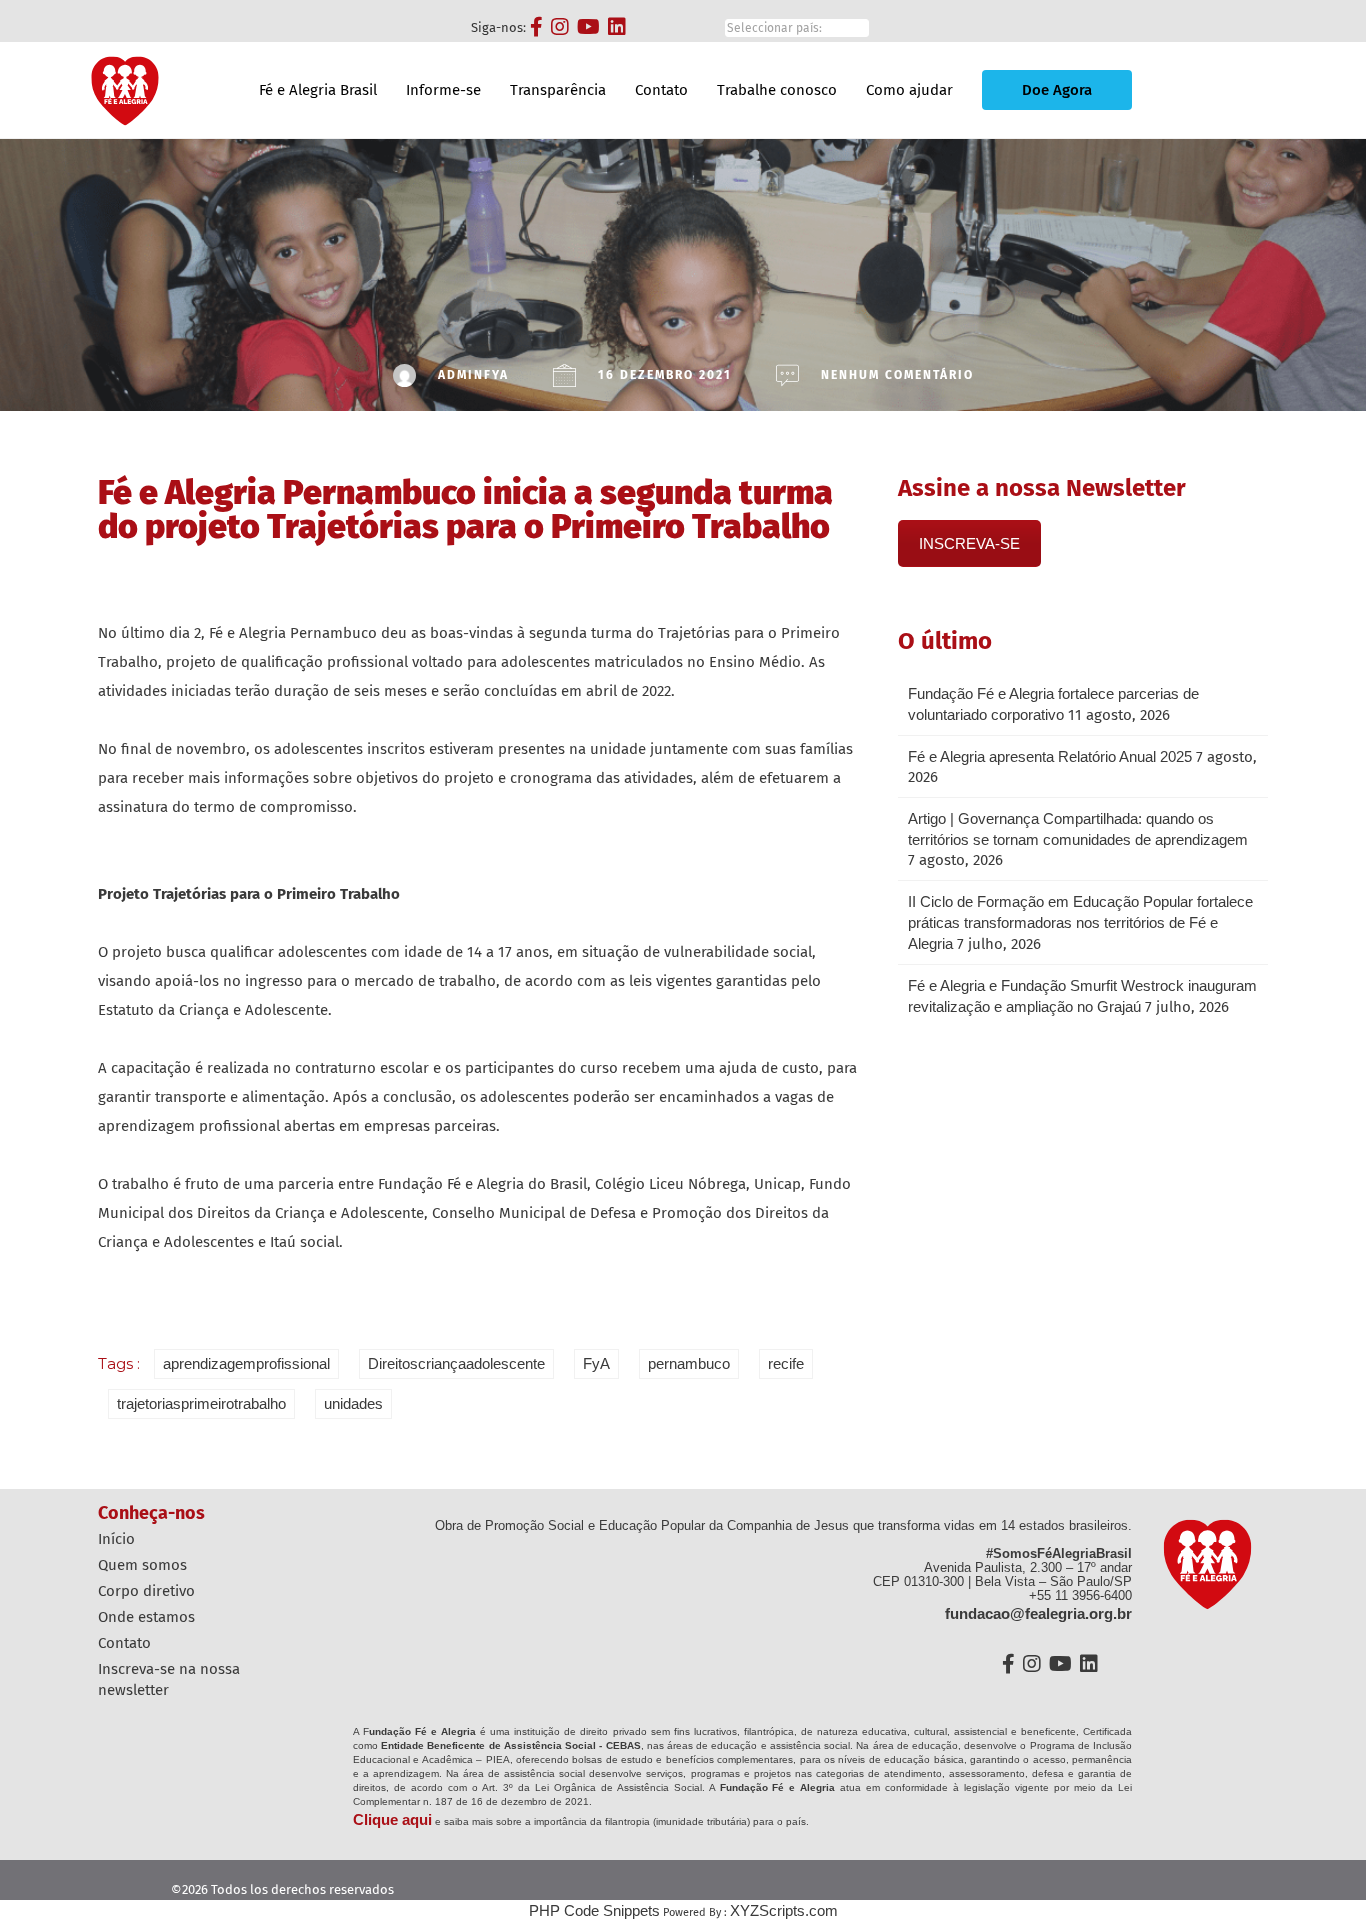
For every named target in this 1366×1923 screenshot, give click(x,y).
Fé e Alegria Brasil (318, 90)
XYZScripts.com (784, 1910)
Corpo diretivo (146, 1591)
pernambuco (689, 1363)
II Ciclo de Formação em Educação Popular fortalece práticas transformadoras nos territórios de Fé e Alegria (1080, 922)
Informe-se (443, 90)
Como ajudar (909, 90)
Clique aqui (392, 1819)
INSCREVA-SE (969, 543)
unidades (353, 1403)
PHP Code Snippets (594, 1910)
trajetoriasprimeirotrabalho (201, 1403)
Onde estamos (146, 1617)
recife (786, 1363)
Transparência (558, 90)
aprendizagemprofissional (246, 1363)
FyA (596, 1363)
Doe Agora (1057, 90)
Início (116, 1539)
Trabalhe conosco (777, 90)
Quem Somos (142, 1565)
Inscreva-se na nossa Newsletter (169, 1679)
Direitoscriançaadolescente (456, 1363)
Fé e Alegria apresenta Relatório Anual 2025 (1050, 756)
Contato (661, 90)
